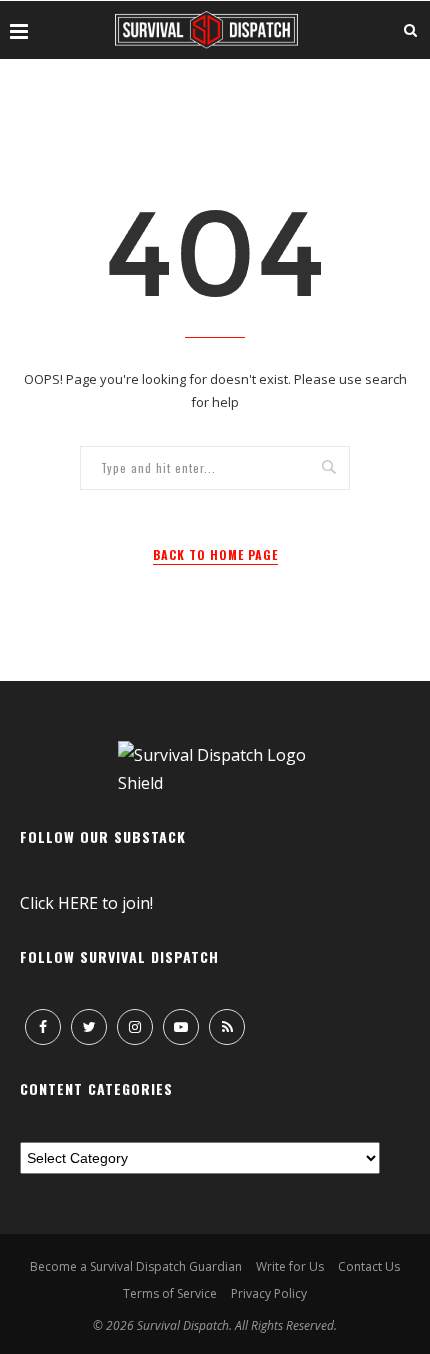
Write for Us (290, 1266)
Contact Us (369, 1266)
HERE (78, 903)
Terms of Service (170, 1293)
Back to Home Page (215, 554)
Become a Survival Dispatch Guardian (136, 1266)
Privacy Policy (269, 1293)
